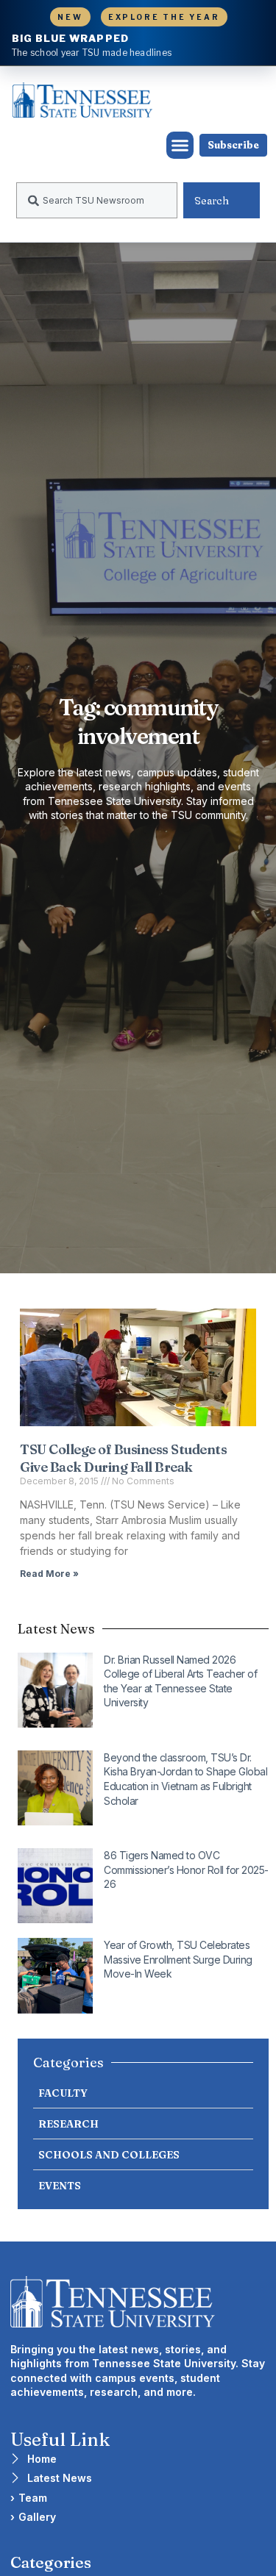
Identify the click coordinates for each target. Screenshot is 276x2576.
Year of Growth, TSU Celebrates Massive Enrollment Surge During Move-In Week (178, 1959)
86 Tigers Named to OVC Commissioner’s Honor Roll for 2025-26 (186, 1870)
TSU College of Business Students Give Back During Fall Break (123, 1458)
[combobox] (97, 200)
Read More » (49, 1574)
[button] (180, 146)
